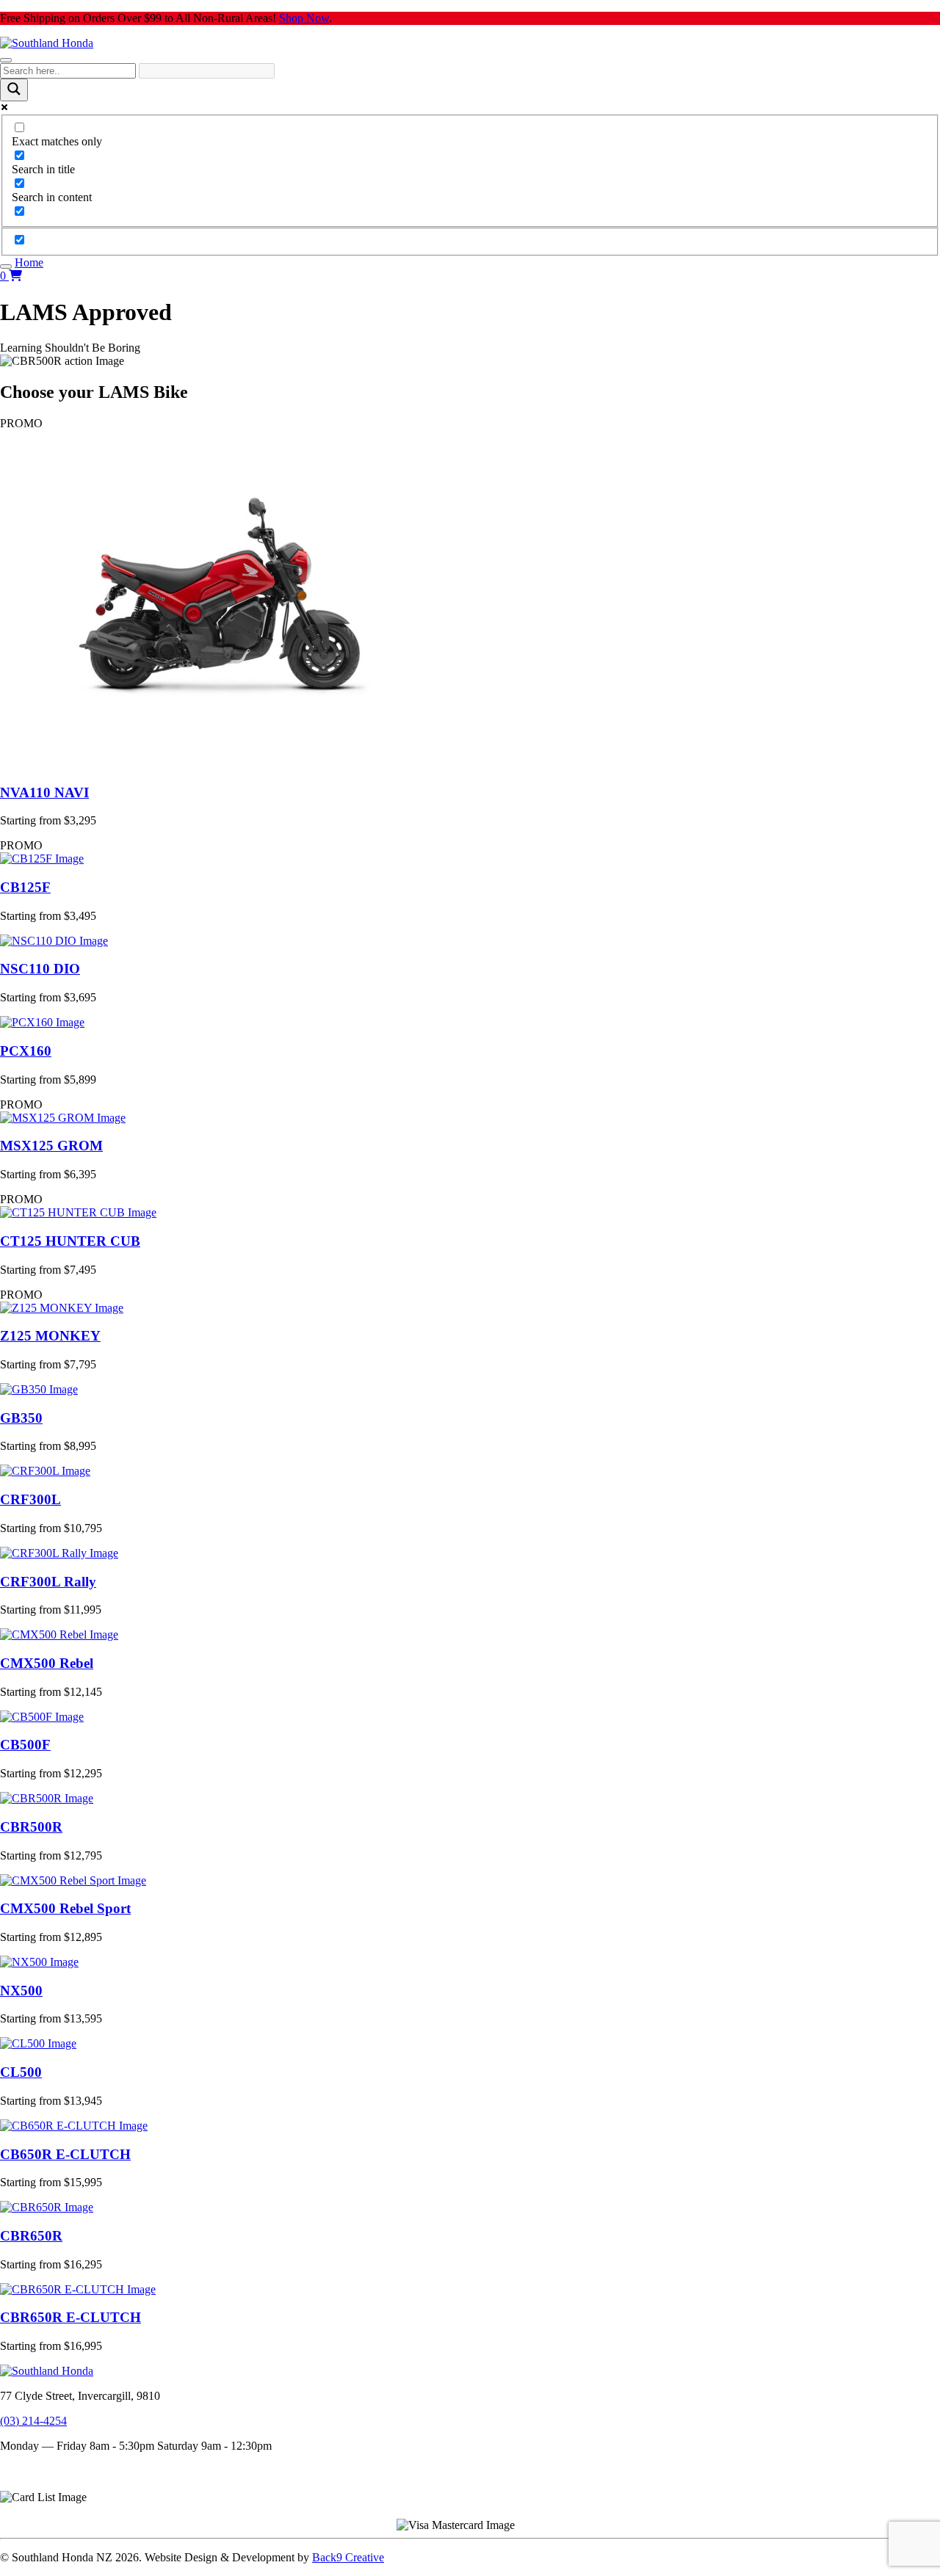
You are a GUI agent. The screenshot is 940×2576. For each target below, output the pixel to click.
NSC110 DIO (40, 969)
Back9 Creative (348, 2557)
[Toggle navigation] (6, 60)
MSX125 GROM (51, 1146)
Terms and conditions (50, 2471)
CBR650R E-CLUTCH (70, 2317)
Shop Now (304, 18)
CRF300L (30, 1499)
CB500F (25, 1745)
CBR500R (31, 1827)
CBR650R (31, 2236)
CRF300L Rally (48, 1582)
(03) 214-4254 (33, 2421)
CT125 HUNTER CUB (70, 1241)
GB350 (21, 1418)
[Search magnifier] (14, 90)
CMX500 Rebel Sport (65, 1908)
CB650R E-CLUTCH (65, 2154)
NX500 (21, 1991)
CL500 (21, 2072)
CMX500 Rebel (47, 1663)
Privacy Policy (34, 2484)
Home (29, 262)
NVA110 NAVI (44, 792)
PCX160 (26, 1051)
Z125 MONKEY (50, 1336)
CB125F (25, 887)
